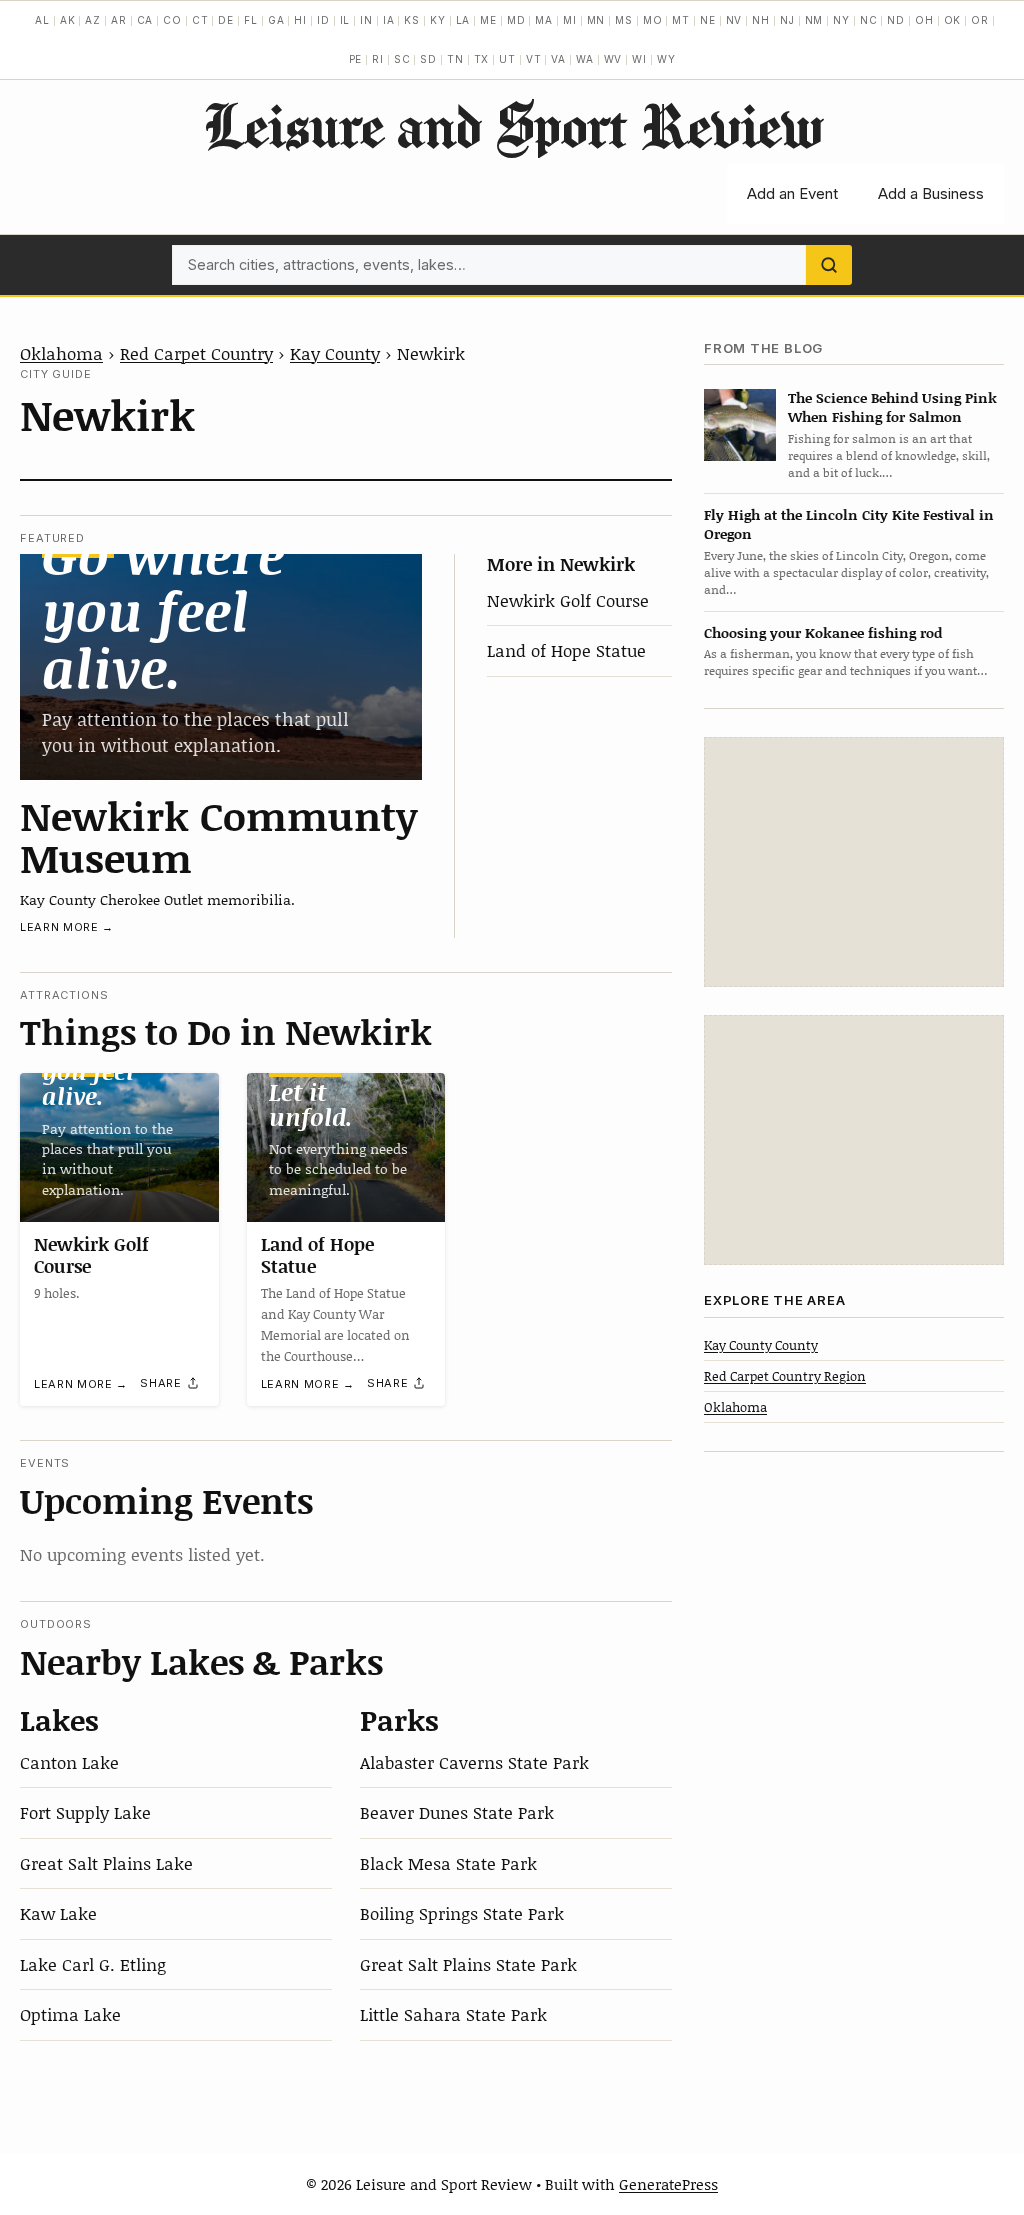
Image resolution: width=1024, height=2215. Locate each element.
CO (172, 20)
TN (455, 59)
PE (356, 59)
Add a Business (931, 193)
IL (345, 20)
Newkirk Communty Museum (219, 836)
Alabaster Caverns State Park (474, 1762)
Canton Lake (69, 1762)
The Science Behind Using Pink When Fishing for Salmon (892, 407)
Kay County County (761, 1345)
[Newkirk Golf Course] (119, 1147)
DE (226, 20)
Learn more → (67, 927)
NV (734, 20)
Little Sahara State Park (453, 2014)
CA (145, 20)
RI (378, 59)
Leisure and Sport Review (512, 125)
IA (389, 20)
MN (596, 20)
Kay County (335, 353)
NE (708, 20)
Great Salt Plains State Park (468, 1964)
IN (366, 20)
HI (300, 20)
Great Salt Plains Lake (106, 1863)
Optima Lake (70, 2014)
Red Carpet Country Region (785, 1376)
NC (869, 20)
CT (200, 20)
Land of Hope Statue (566, 650)
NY (841, 20)
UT (507, 59)
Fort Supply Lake (85, 1812)
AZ (93, 20)
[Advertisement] (854, 862)
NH (761, 20)
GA (276, 20)
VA (558, 59)
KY (438, 20)
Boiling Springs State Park (462, 1913)
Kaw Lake (58, 1913)
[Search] (829, 265)
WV (613, 59)
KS (412, 20)
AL (42, 20)
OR (980, 20)
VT (534, 59)
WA (585, 59)
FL (251, 20)
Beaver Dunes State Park (457, 1812)
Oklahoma (61, 353)
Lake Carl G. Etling (93, 1964)
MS (624, 20)
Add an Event (792, 193)
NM (814, 20)
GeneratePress (668, 2184)
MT (681, 20)
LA (463, 20)
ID (323, 20)
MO (653, 20)
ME (488, 20)
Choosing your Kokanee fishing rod (823, 632)
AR (119, 20)
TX (482, 59)
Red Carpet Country (196, 353)
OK (953, 20)
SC (402, 59)
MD (516, 20)
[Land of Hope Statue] (346, 1147)
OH (924, 20)
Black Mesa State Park (448, 1863)
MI (570, 20)
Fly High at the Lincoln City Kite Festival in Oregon (849, 524)
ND (896, 20)
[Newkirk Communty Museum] (221, 667)
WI (639, 59)
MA (544, 20)
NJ (787, 20)
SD (428, 59)
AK (68, 20)
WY (666, 59)
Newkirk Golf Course (568, 600)
